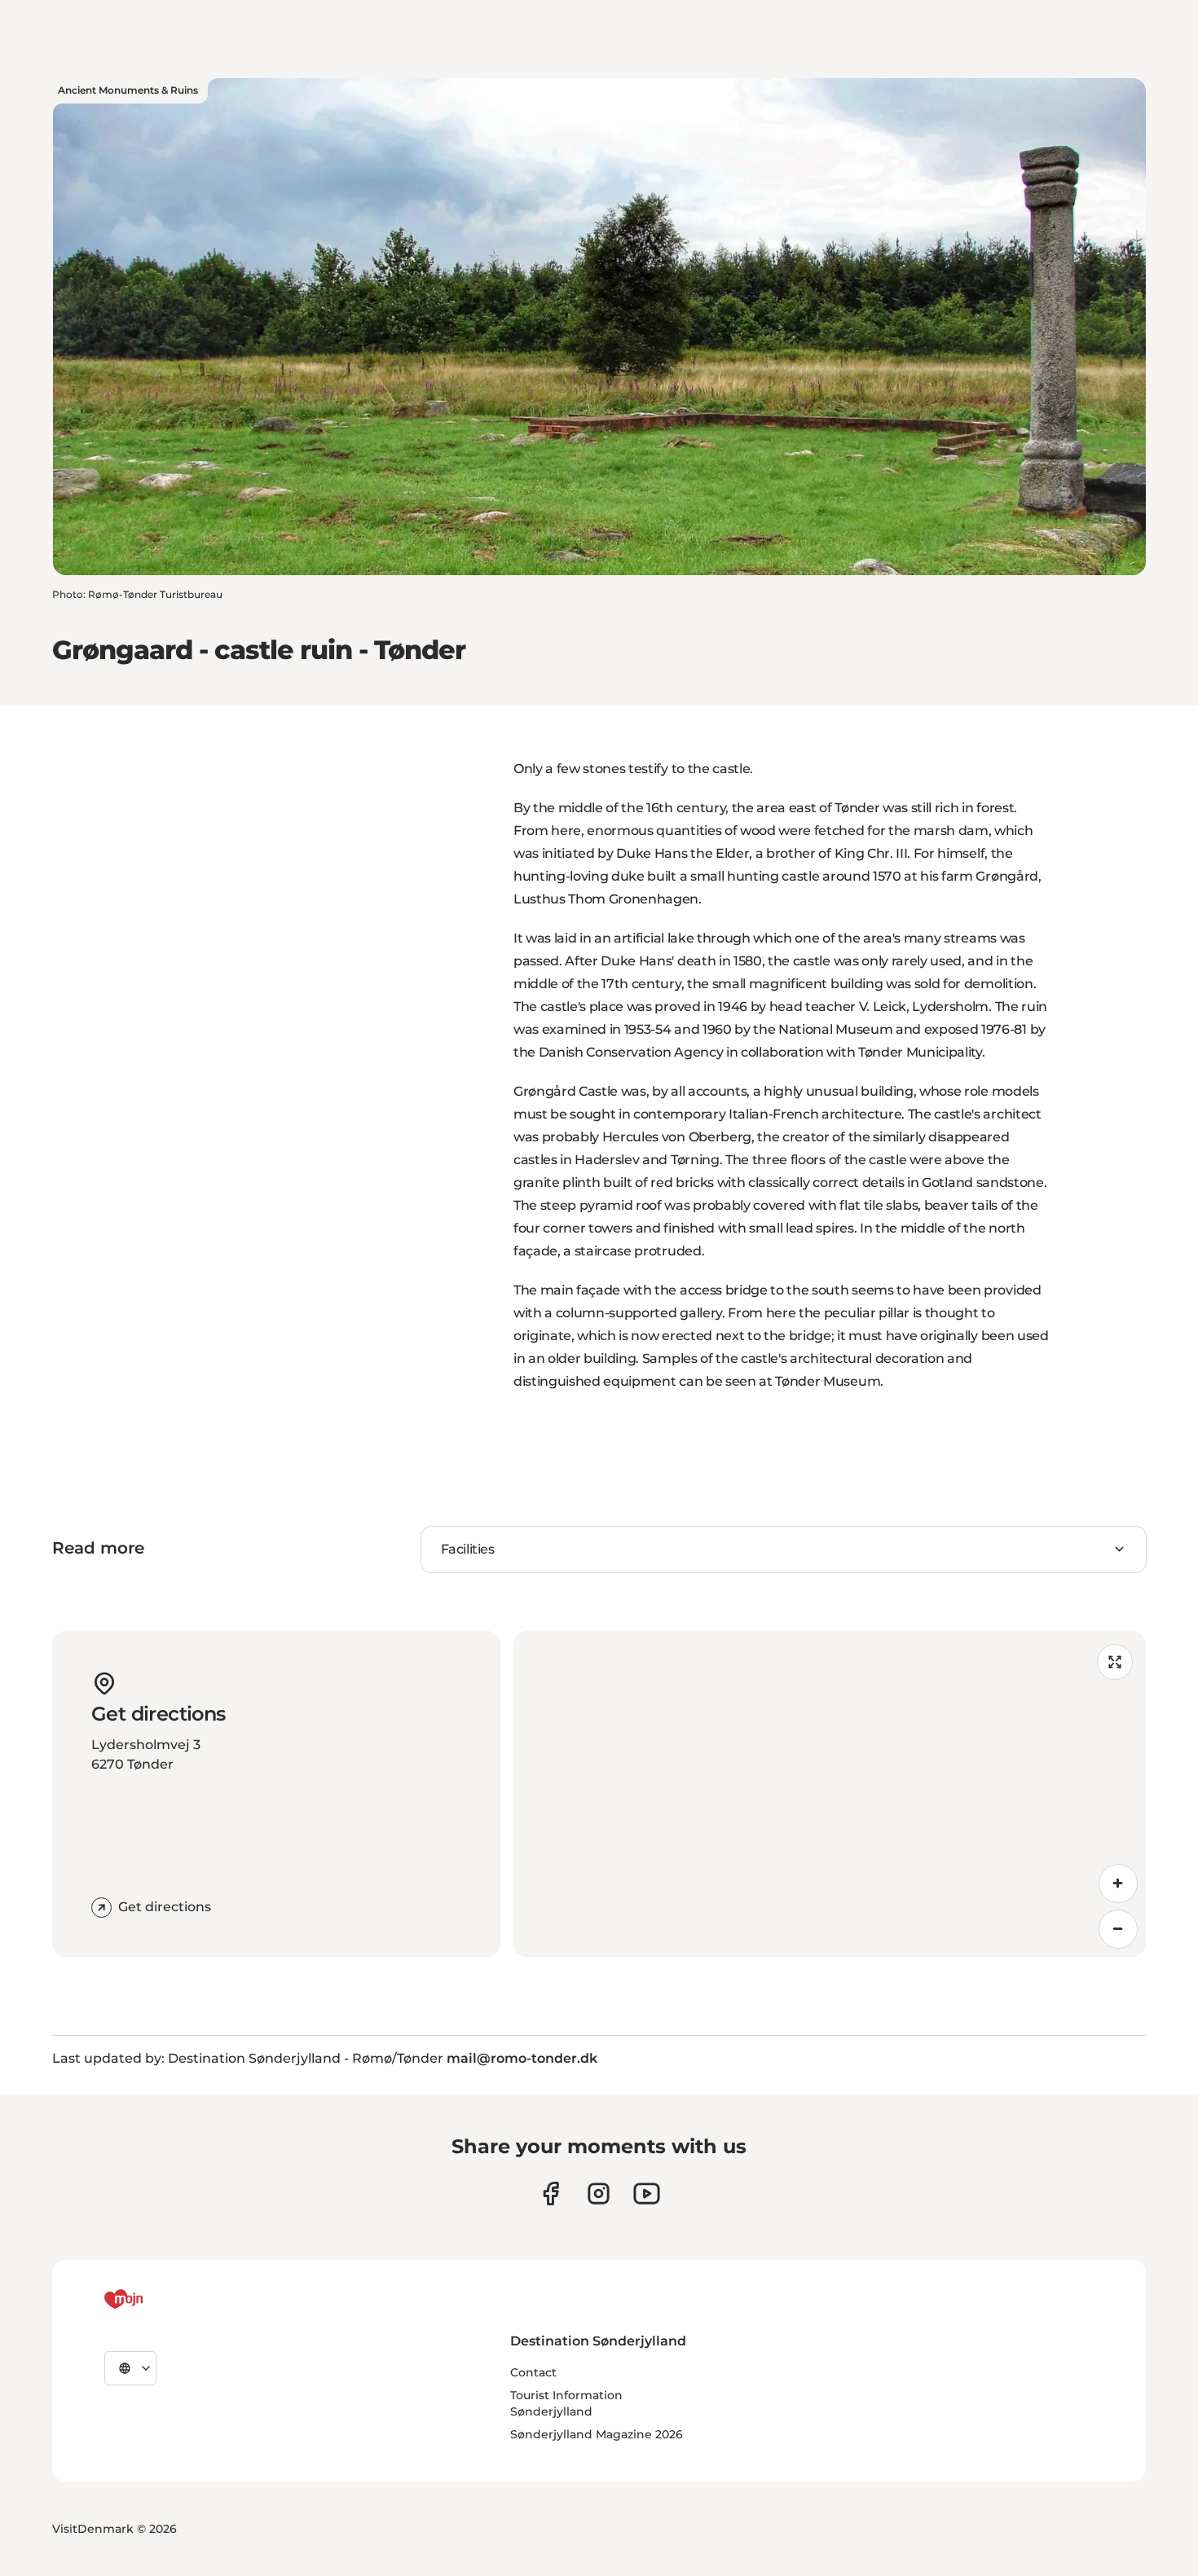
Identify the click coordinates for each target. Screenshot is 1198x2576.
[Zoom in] (1118, 1884)
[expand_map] (1115, 1662)
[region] (830, 1794)
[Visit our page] (599, 2194)
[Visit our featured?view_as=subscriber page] (647, 2194)
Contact (533, 2372)
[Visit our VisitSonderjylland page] (551, 2194)
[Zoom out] (1118, 1929)
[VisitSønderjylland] (154, 2299)
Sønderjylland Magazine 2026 (597, 2434)
